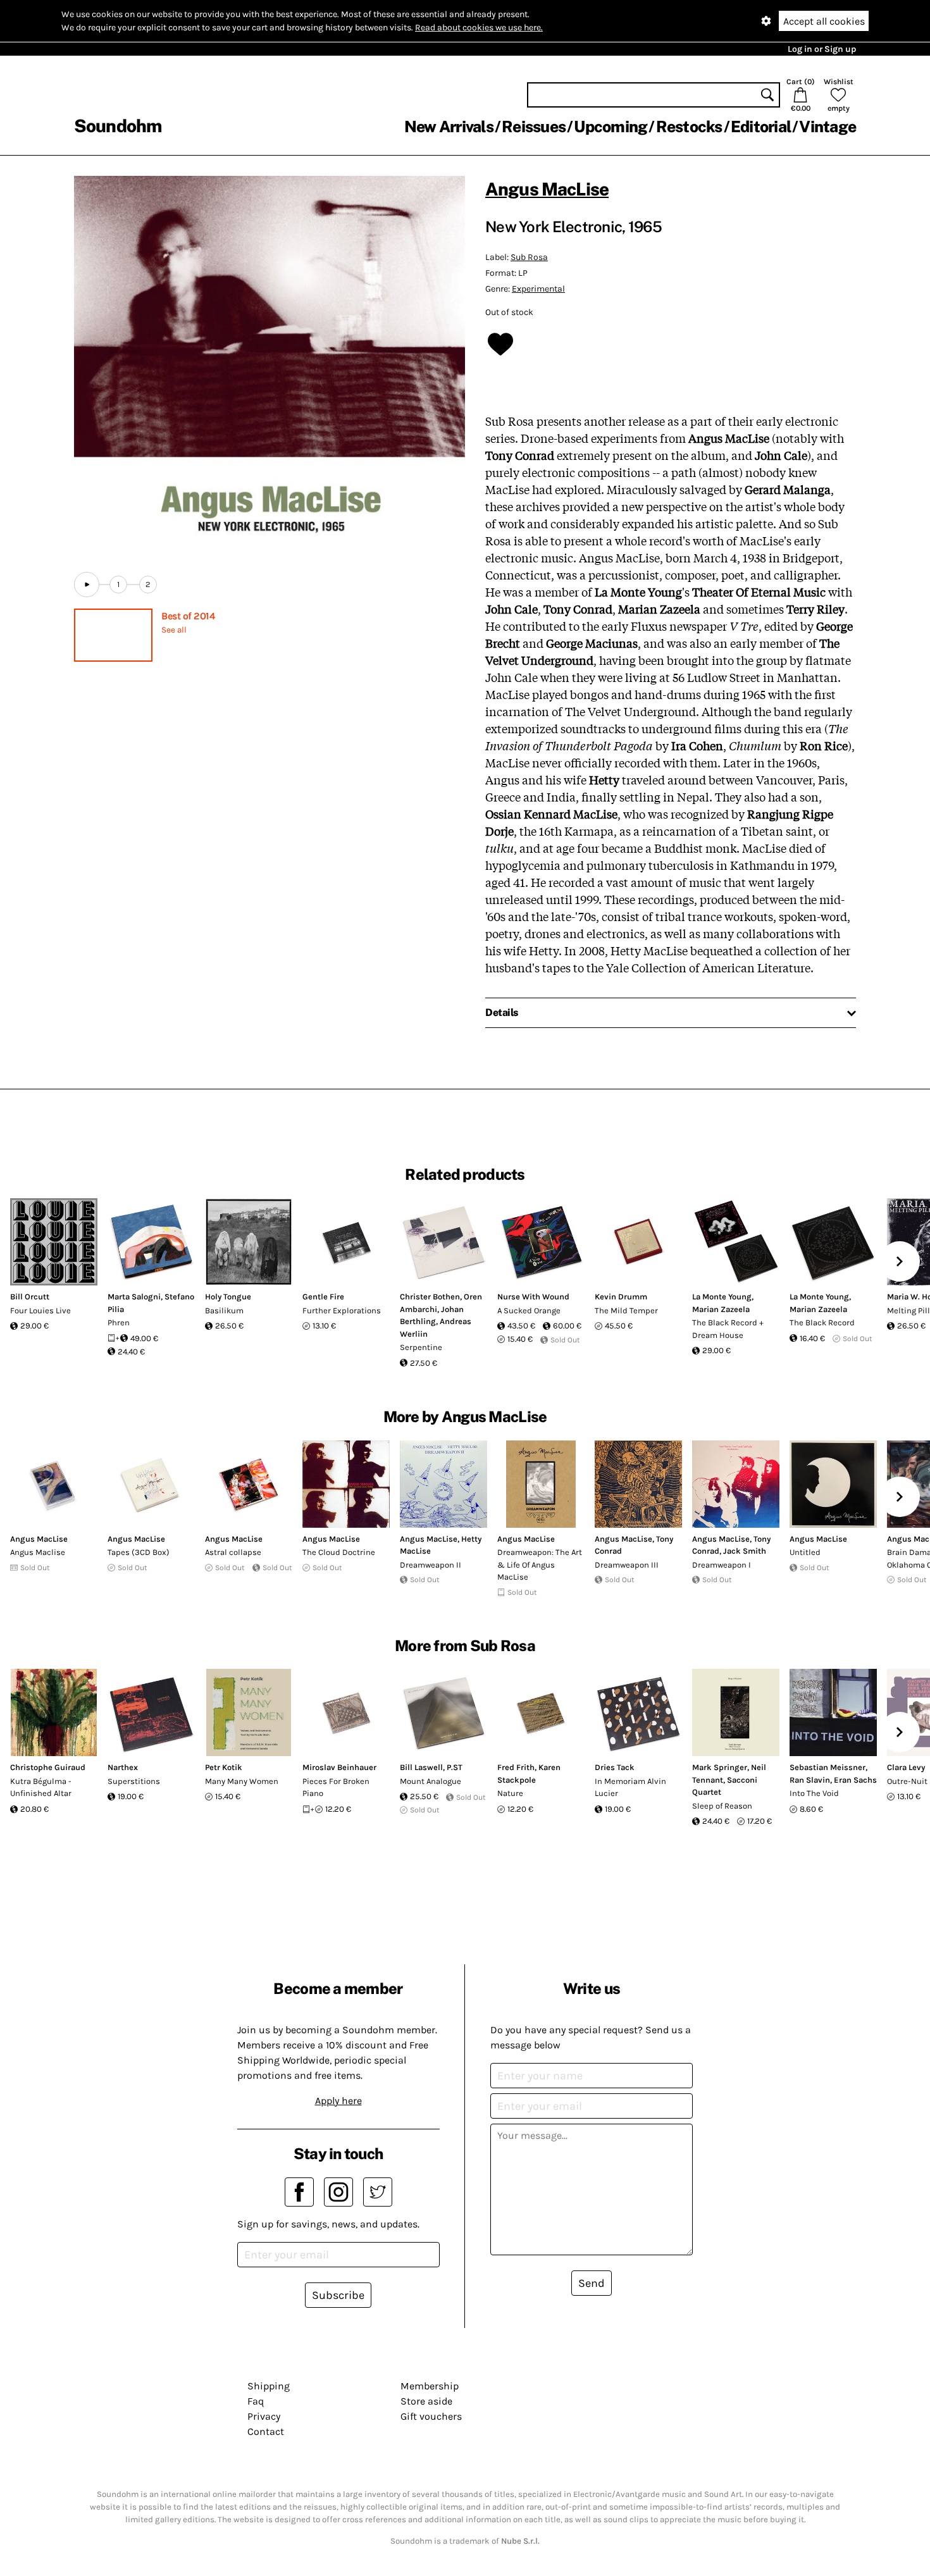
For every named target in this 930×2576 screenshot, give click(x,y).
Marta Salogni (134, 1297)
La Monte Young (722, 1297)
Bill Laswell (421, 1767)
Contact (266, 2431)
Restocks (689, 127)
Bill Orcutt (30, 1297)
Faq (256, 2401)
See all (174, 630)
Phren (119, 1322)
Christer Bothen (430, 1297)
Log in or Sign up (822, 49)
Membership (430, 2386)
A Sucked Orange (529, 1310)
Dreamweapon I (722, 1565)
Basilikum (224, 1310)
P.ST (455, 1767)
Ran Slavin (810, 1780)
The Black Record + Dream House (728, 1329)
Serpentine (421, 1347)
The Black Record (822, 1322)
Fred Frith (516, 1767)
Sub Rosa (529, 257)
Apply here (338, 2101)
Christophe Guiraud (48, 1767)
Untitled (805, 1552)
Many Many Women (242, 1781)
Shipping (269, 2386)
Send (592, 2283)
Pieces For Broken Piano (336, 1787)
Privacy (264, 2416)
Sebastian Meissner (828, 1767)
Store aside (426, 2401)
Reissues (534, 127)
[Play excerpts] (87, 585)
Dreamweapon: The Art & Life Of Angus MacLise (540, 1564)
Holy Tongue (228, 1297)
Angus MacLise (547, 189)
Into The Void (814, 1793)
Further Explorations (342, 1310)
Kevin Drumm (621, 1297)
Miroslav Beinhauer (339, 1767)
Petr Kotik (224, 1767)
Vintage (828, 127)
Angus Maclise (38, 1552)
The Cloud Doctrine (339, 1552)
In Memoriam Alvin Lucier (630, 1787)
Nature (510, 1793)
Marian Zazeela (721, 1309)
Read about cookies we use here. (479, 28)
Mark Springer (720, 1767)
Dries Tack (615, 1767)
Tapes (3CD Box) (139, 1552)
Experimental (538, 289)
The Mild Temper (626, 1310)
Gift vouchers (431, 2416)
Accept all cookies (824, 21)
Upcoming (611, 127)
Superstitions (134, 1781)
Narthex (123, 1767)
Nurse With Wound (533, 1297)
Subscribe (338, 2295)
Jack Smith (745, 1551)
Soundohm (118, 126)
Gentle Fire (323, 1297)
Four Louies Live (40, 1310)
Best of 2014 (188, 616)
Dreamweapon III (627, 1565)
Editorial (761, 127)
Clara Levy (906, 1767)
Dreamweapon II (431, 1565)
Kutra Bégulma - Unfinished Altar (41, 1787)
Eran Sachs (855, 1780)
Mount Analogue (431, 1781)
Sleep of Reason (722, 1806)
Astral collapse (233, 1552)
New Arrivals (449, 127)
